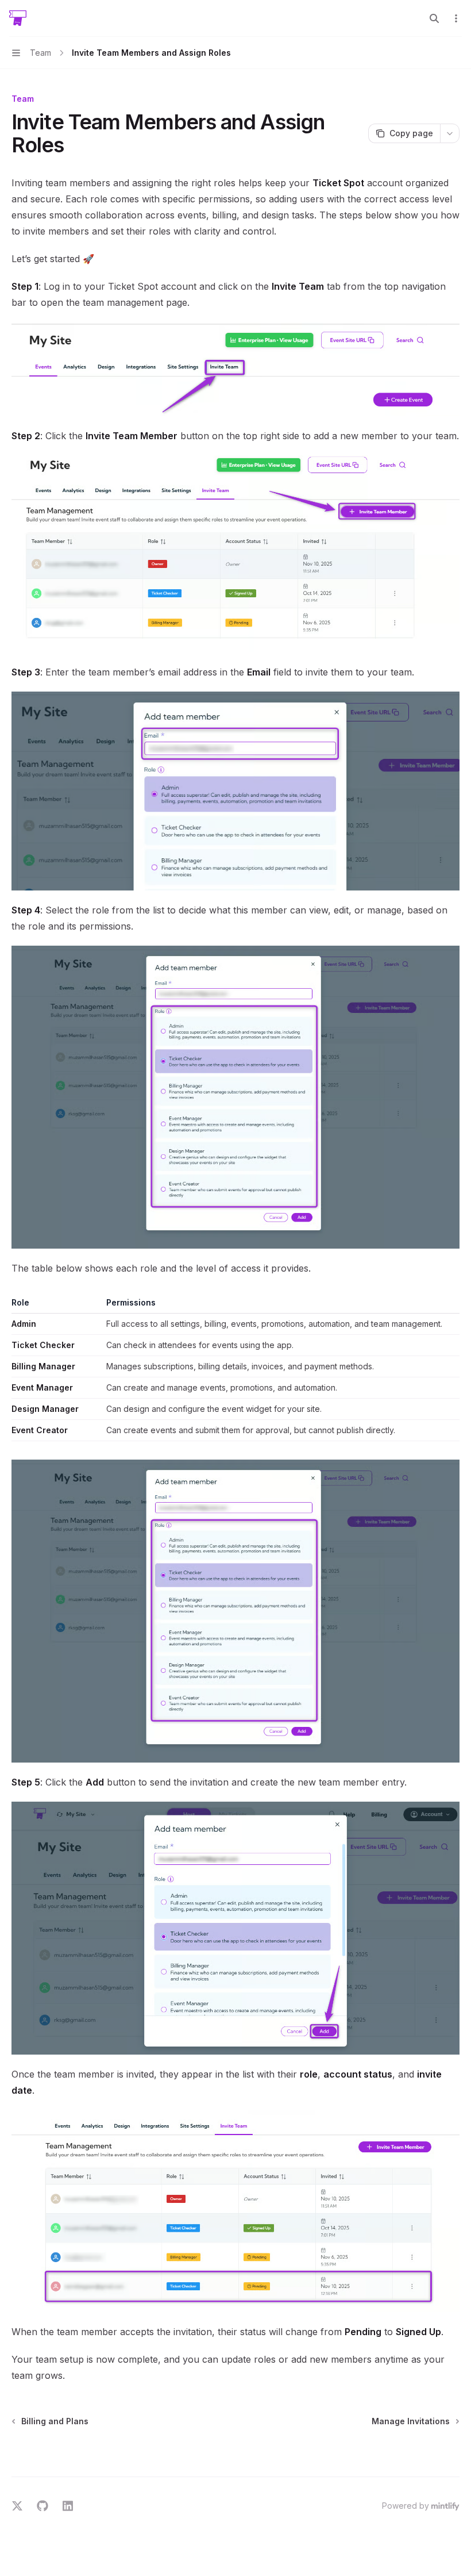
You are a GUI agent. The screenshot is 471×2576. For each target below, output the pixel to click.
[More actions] (456, 18)
